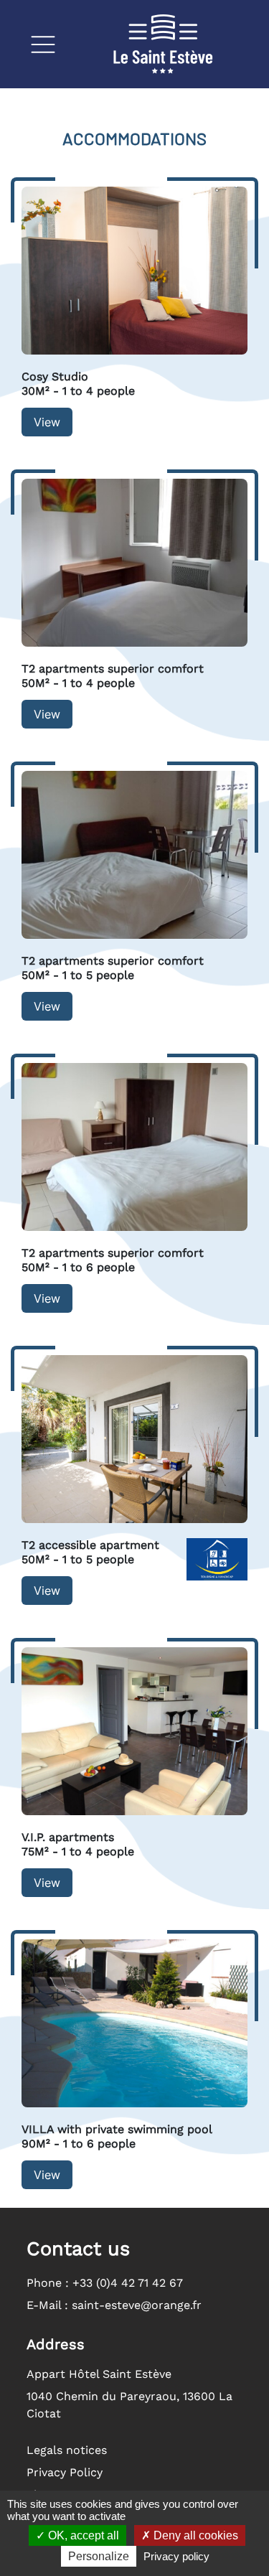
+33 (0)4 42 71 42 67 (128, 2283)
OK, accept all (82, 2535)
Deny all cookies (194, 2535)
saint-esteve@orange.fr (137, 2305)
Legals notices (67, 2450)
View (47, 422)
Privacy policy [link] (176, 2556)
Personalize (99, 2556)
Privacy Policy (65, 2472)
